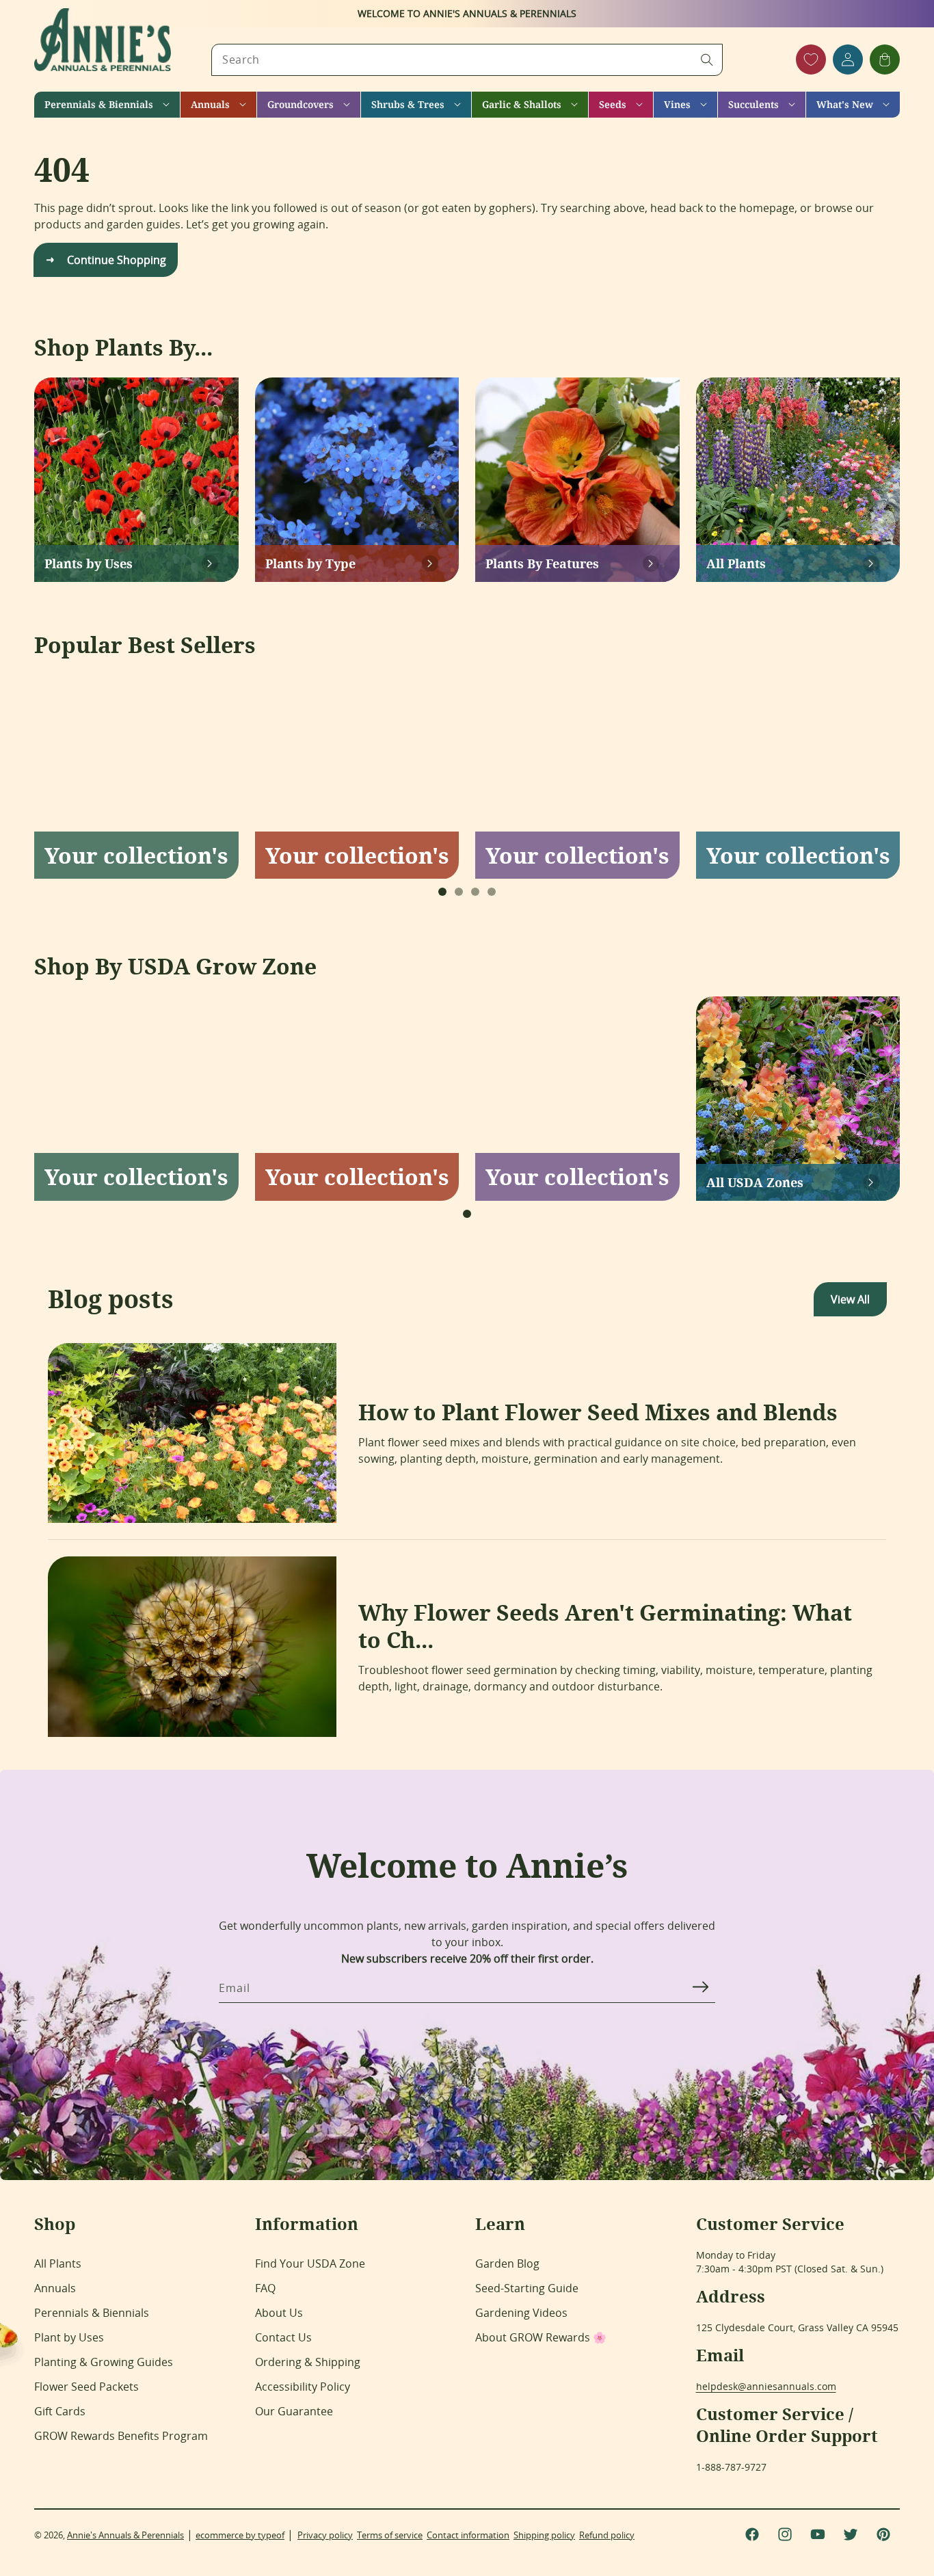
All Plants (736, 563)
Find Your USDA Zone (310, 2263)
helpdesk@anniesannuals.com (766, 2386)
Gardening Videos (521, 2313)
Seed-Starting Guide (527, 2288)
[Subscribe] (700, 1987)
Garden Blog (507, 2263)
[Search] (707, 59)
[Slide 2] (459, 892)
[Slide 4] (492, 892)
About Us (279, 2313)
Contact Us (283, 2337)
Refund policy (607, 2535)
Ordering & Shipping (308, 2362)
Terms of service (390, 2535)
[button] (107, 105)
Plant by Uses (69, 2337)
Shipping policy (544, 2535)
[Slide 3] (475, 892)
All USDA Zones (755, 1182)
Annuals (55, 2288)
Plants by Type (310, 563)
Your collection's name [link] (136, 855)
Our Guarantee (294, 2411)
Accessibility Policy (303, 2387)
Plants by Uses (89, 563)
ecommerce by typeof (240, 2535)
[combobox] (467, 60)
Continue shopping (117, 260)
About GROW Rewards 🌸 (541, 2337)
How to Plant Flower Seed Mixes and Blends (598, 1412)
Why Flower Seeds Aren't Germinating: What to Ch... (605, 1626)
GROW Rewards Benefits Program (121, 2436)
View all (850, 1299)
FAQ (265, 2288)
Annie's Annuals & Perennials (125, 2535)
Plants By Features (542, 563)
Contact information (468, 2535)
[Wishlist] (811, 59)
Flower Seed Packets (86, 2387)
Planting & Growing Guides (104, 2362)
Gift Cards (60, 2411)
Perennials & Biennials (92, 2313)
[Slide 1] (442, 892)
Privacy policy (325, 2535)
